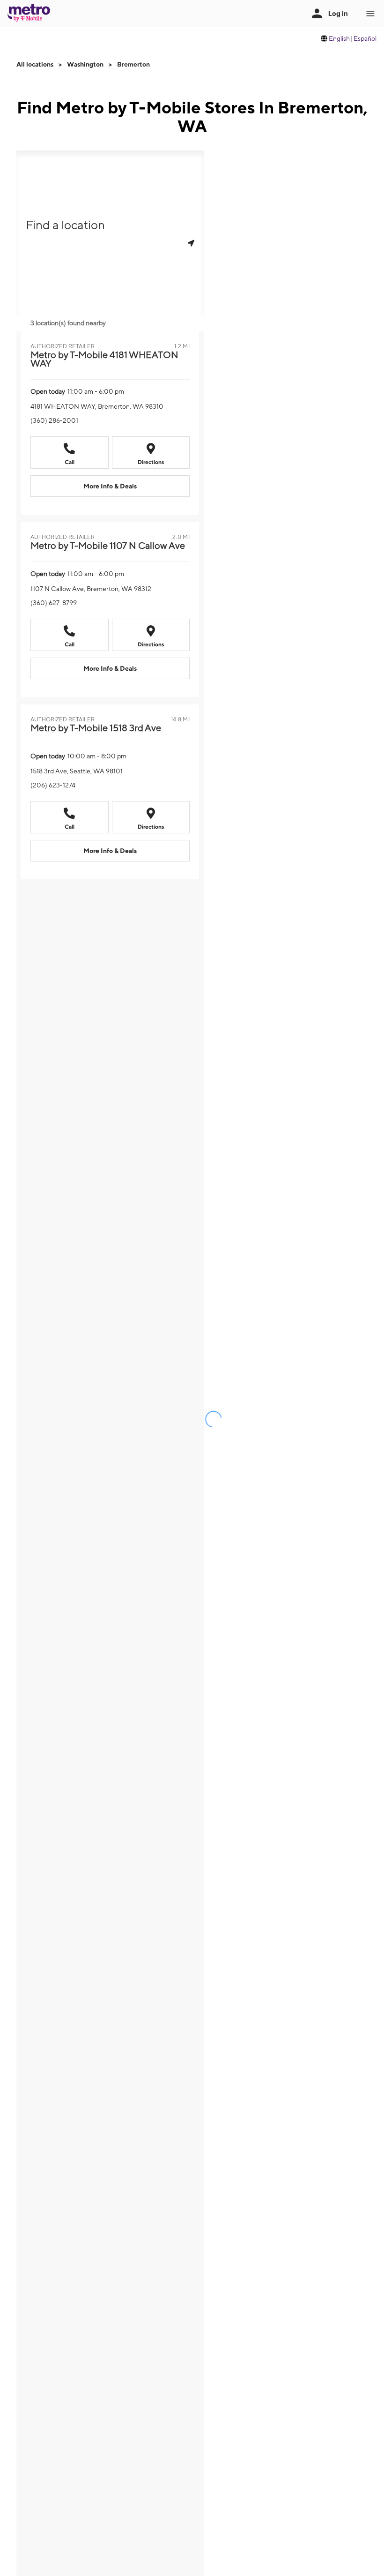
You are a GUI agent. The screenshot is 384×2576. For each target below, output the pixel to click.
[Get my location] (191, 243)
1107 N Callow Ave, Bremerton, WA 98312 (91, 589)
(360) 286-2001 (54, 420)
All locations (35, 64)
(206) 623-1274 (53, 785)
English (339, 38)
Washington (85, 64)
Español (365, 38)
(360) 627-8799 (54, 603)
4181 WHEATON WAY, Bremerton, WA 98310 (97, 406)
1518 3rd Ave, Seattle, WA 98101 (77, 771)
